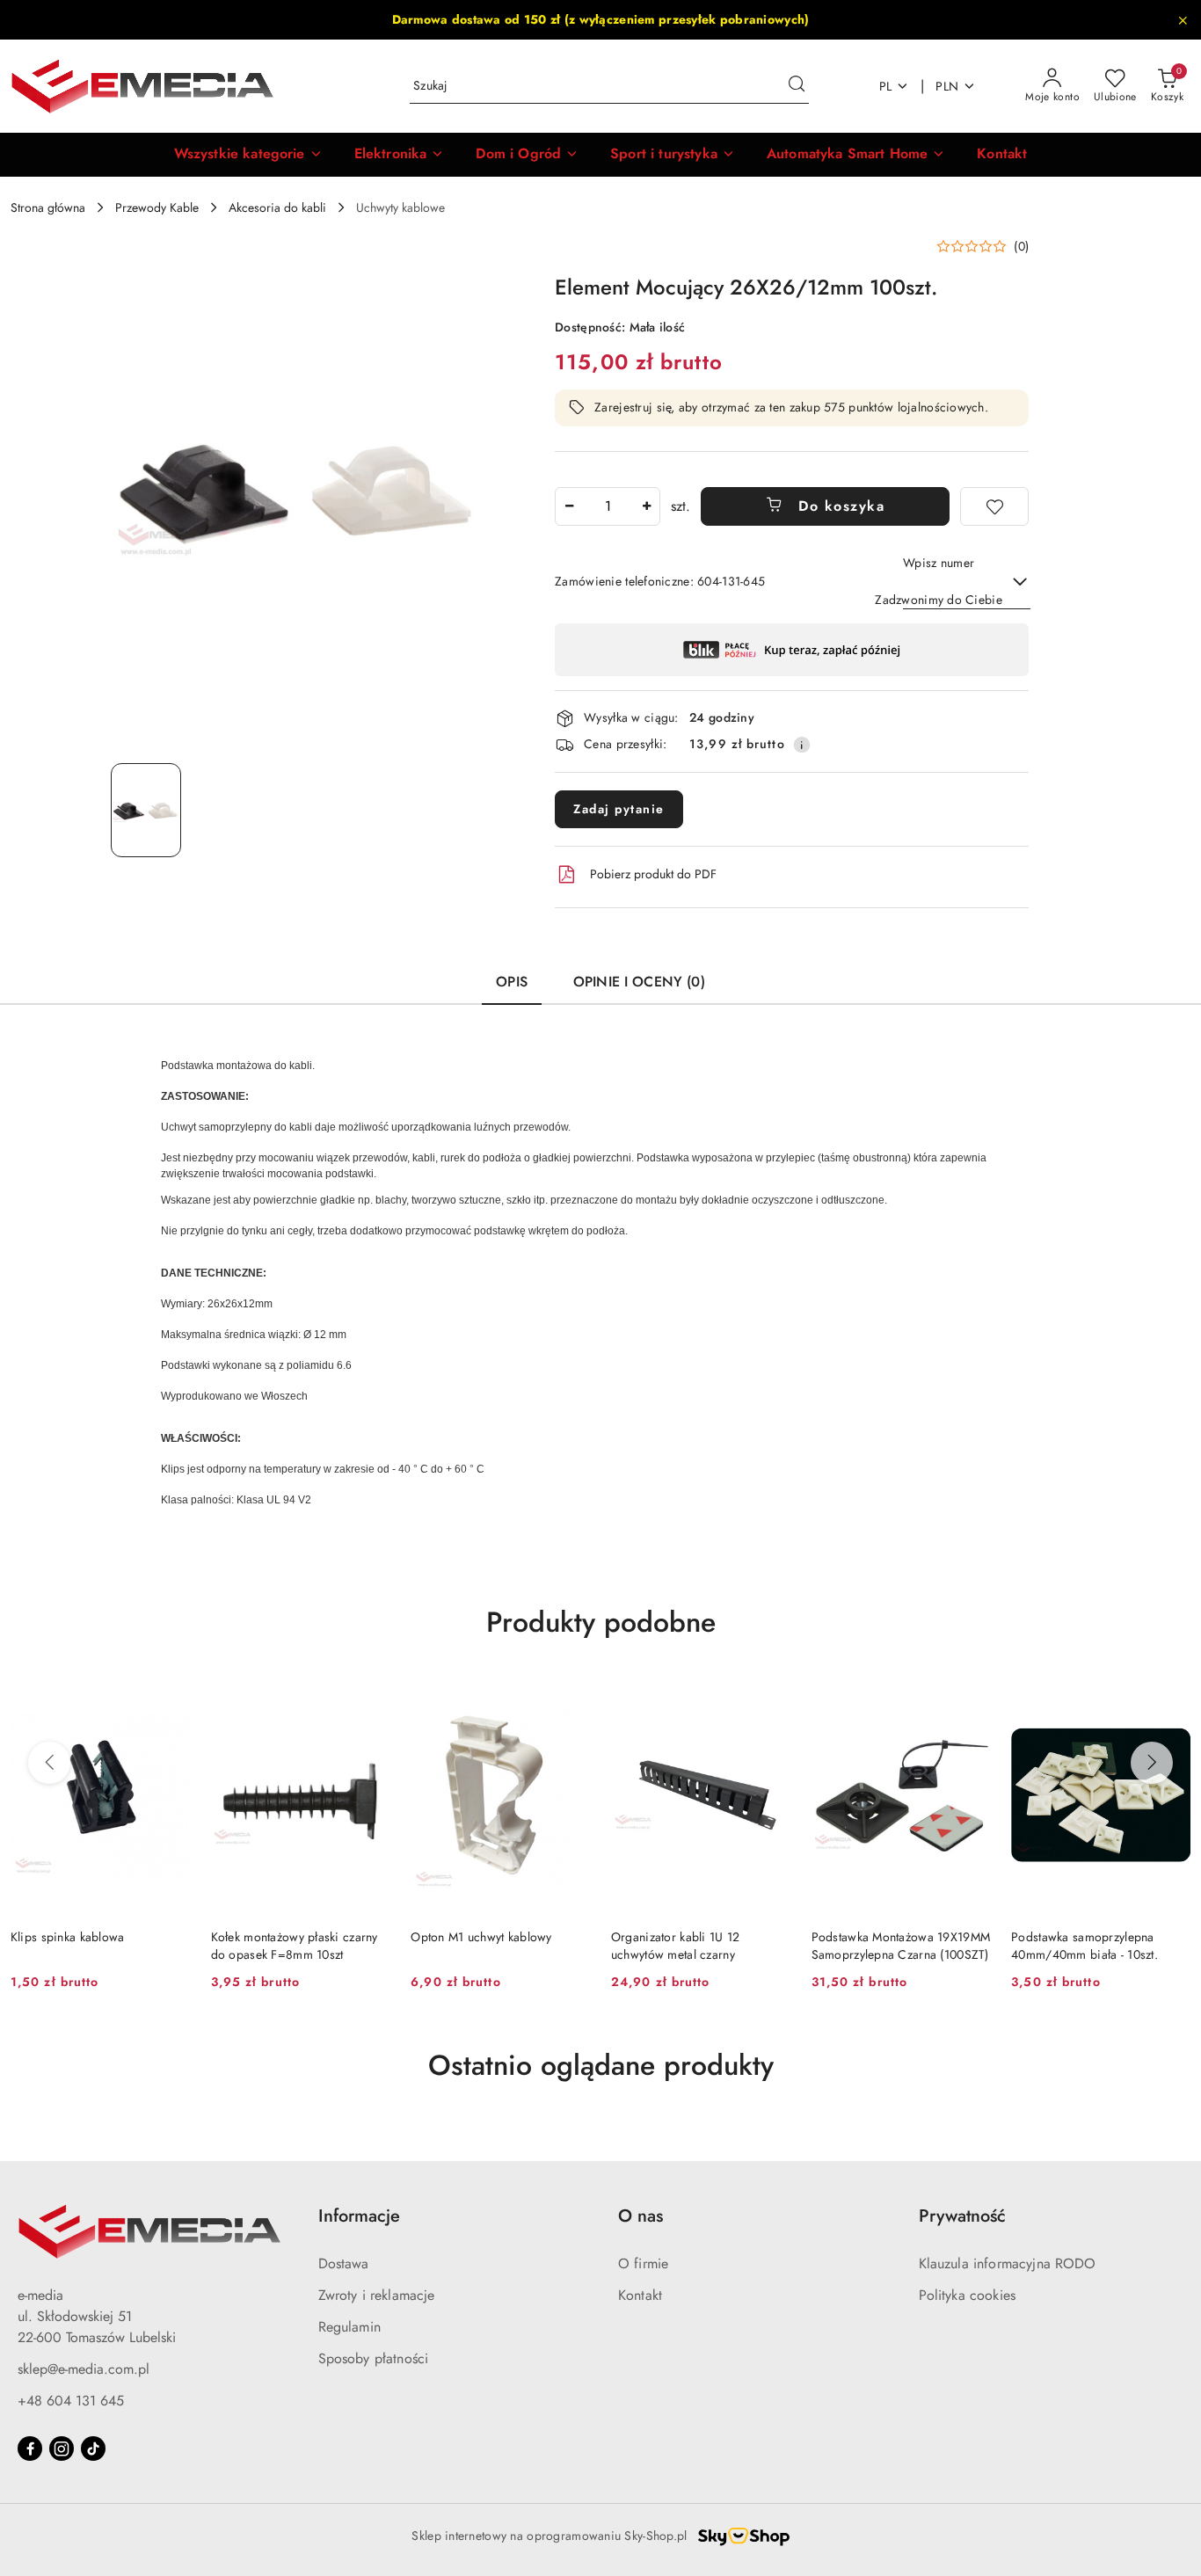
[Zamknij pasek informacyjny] (1183, 20)
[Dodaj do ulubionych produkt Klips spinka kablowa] (170, 1696)
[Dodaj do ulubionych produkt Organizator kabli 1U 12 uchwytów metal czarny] (770, 1696)
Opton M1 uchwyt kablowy (481, 1937)
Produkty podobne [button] (601, 1622)
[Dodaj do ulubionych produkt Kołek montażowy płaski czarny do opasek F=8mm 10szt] (369, 1696)
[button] (248, 155)
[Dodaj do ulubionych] (994, 506)
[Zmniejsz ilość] (569, 506)
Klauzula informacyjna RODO (1008, 2263)
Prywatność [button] (962, 2216)
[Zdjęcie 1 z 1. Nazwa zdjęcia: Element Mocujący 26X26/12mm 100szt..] (146, 810)
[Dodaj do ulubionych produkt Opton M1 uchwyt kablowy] (570, 1696)
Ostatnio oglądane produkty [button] (601, 2065)
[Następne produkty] (1152, 1763)
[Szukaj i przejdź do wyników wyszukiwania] (797, 86)
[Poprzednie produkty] (49, 1763)
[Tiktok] (93, 2449)
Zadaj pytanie (619, 809)
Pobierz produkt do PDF (653, 874)
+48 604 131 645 (71, 2401)
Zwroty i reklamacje (377, 2295)
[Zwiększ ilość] (646, 506)
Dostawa (344, 2263)
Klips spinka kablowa (68, 1937)
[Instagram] (62, 2449)
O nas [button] (641, 2216)
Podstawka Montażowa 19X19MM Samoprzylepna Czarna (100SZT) (901, 1946)
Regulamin (349, 2327)
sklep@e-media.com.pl (84, 2369)
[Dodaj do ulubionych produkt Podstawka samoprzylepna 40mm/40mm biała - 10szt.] (1170, 1696)
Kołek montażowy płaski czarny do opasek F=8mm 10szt (295, 1946)
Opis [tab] (512, 982)
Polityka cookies (968, 2295)
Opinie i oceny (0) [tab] (639, 982)
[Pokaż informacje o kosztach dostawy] (802, 745)
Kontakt (640, 2295)
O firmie (643, 2263)
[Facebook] (30, 2449)
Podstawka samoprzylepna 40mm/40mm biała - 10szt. (1085, 1946)
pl (886, 86)
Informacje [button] (359, 2216)
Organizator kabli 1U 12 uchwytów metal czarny (675, 1946)
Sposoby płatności (374, 2358)
